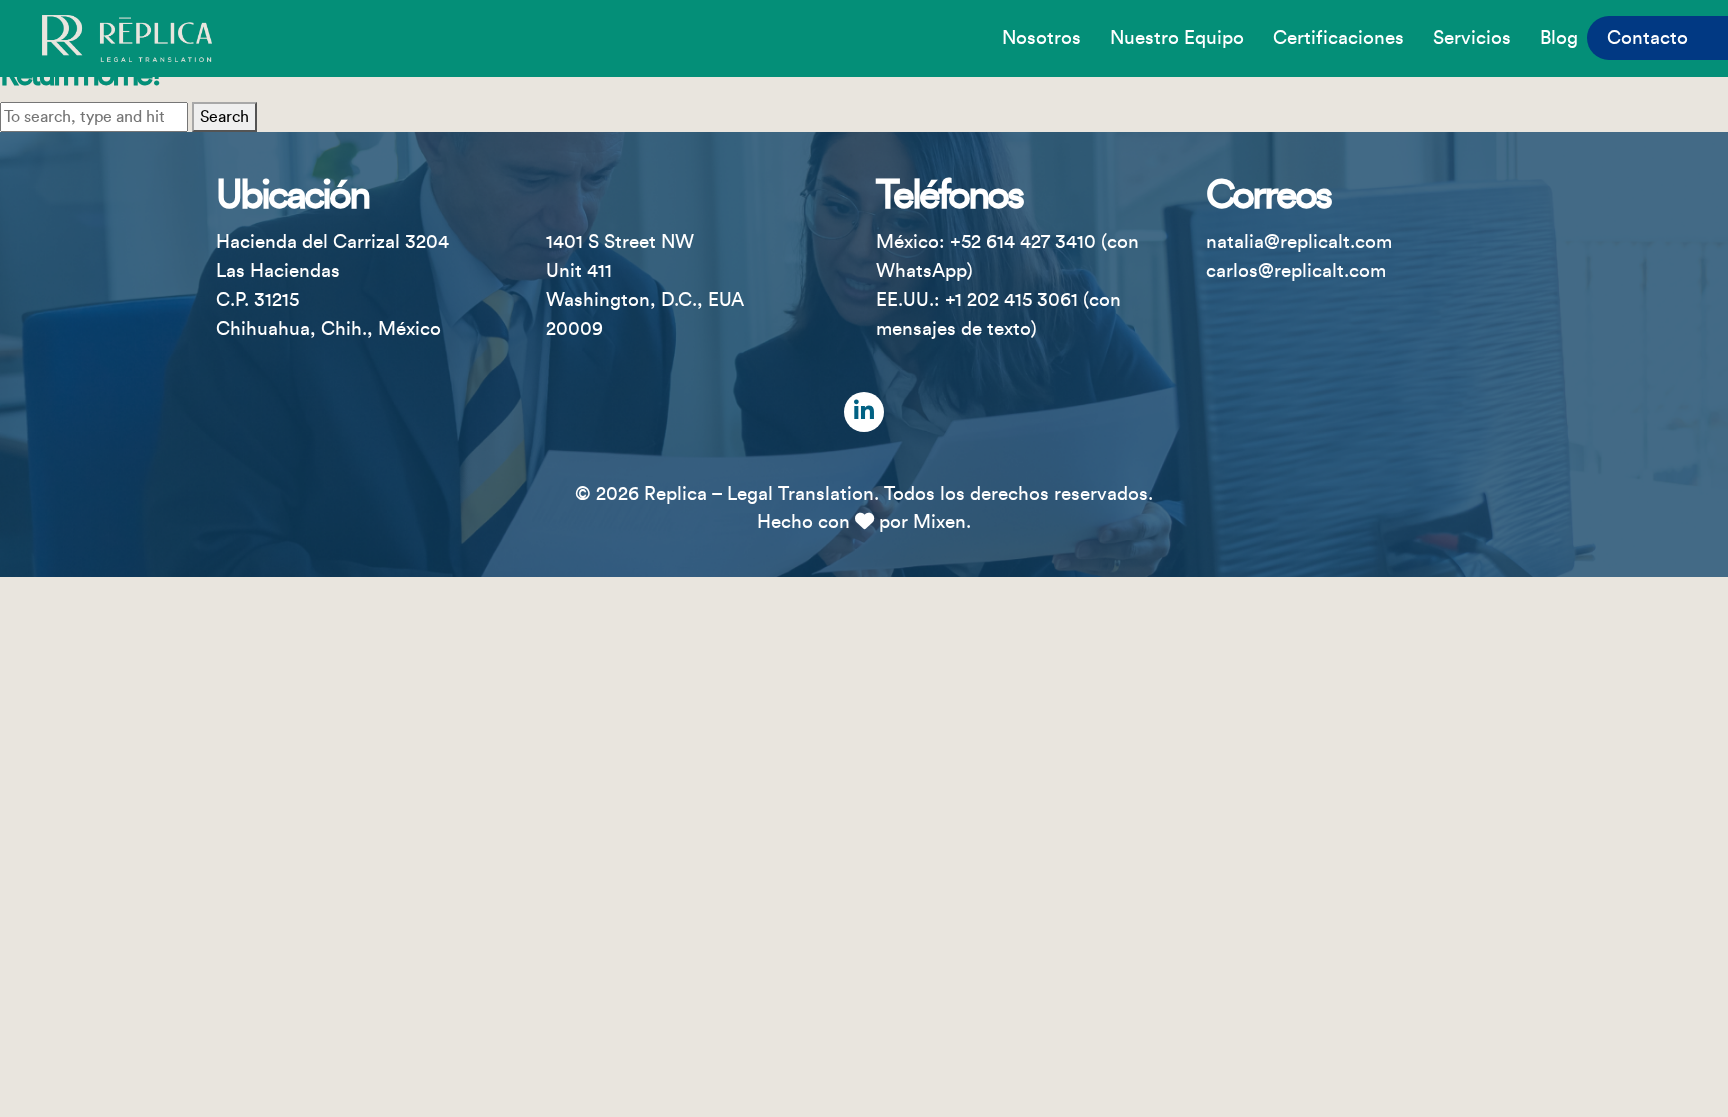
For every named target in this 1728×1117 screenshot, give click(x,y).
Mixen (939, 522)
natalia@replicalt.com (1299, 242)
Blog (1559, 38)
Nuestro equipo (1177, 38)
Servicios (1472, 38)
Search (224, 117)
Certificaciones (1338, 38)
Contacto (1647, 38)
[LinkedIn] (864, 412)
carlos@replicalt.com (1296, 271)
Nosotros (1041, 38)
